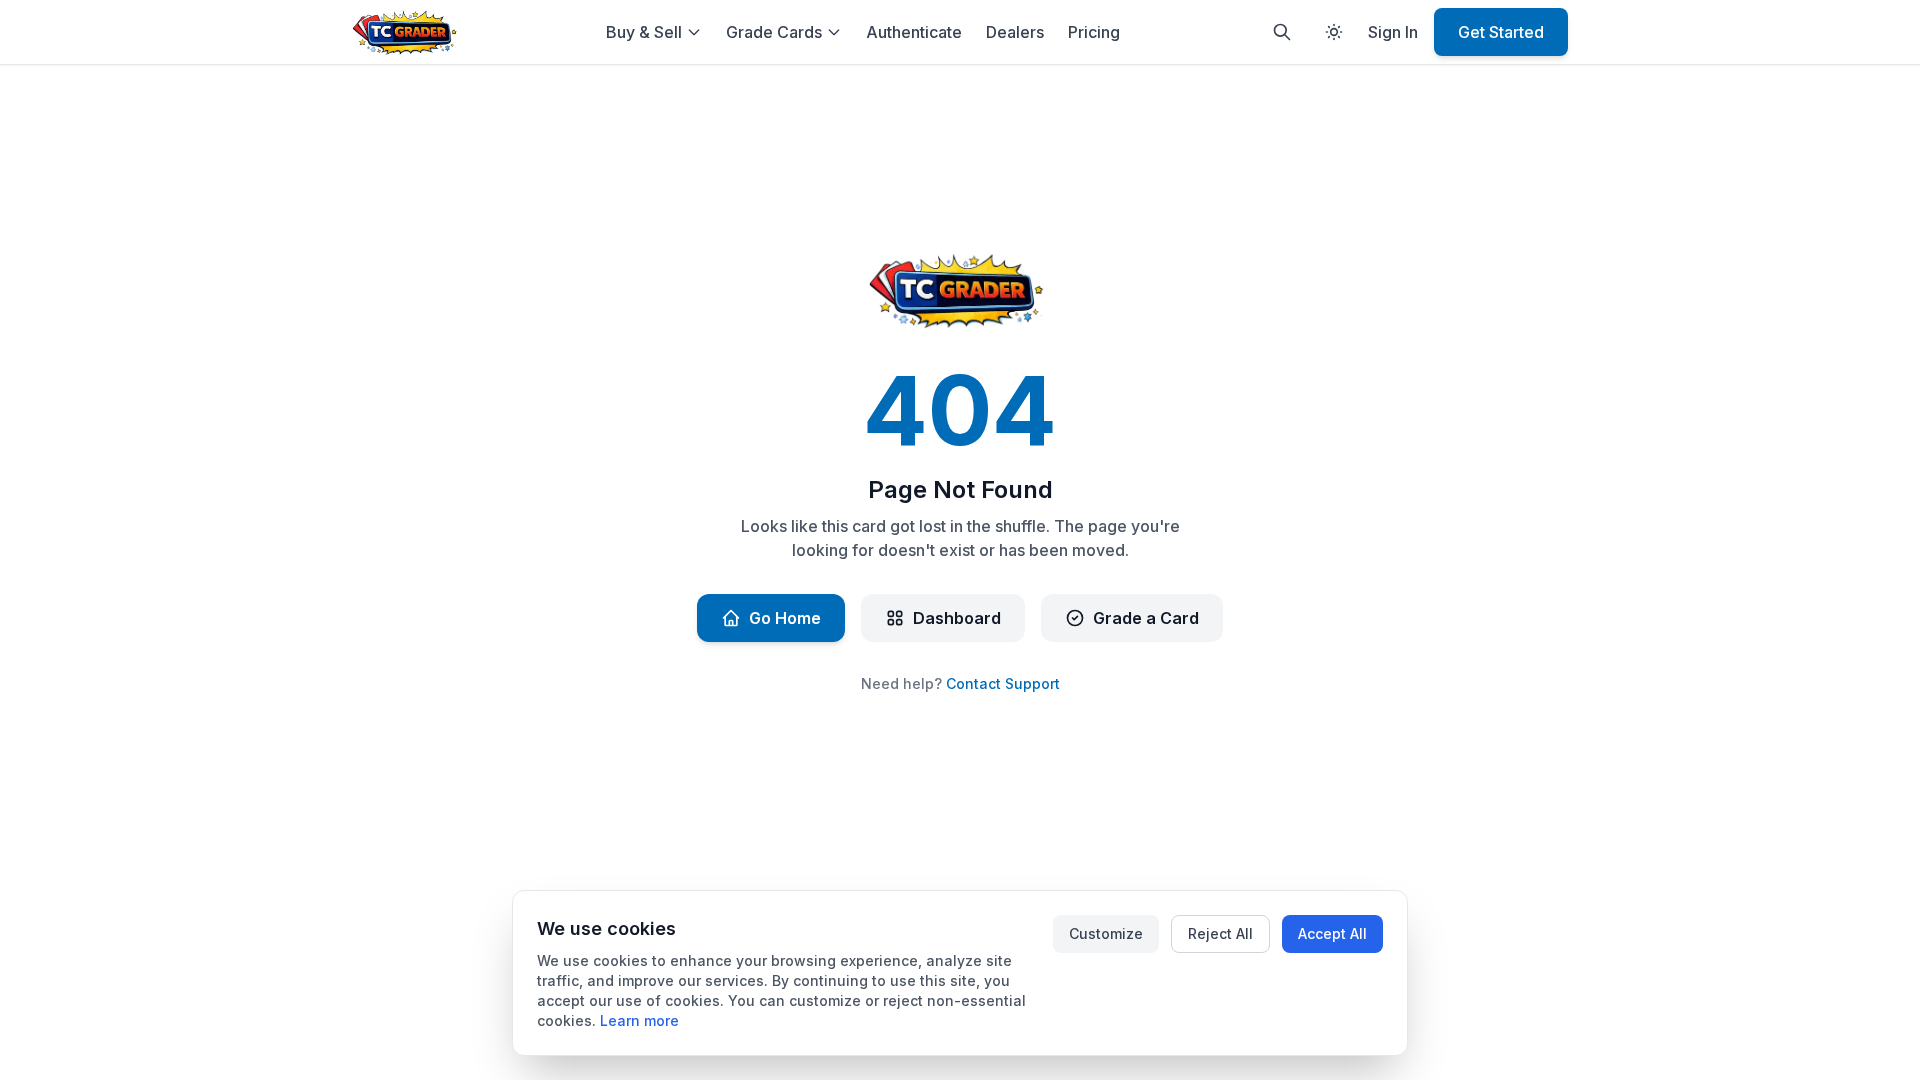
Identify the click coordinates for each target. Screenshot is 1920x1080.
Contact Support (1003, 683)
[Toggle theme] (1334, 32)
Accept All (1332, 933)
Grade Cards (774, 32)
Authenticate (914, 32)
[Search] (1282, 32)
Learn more (639, 1020)
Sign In (1393, 32)
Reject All (1220, 933)
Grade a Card (1146, 618)
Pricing (1094, 32)
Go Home (785, 618)
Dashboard (957, 618)
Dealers (1015, 32)
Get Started (1501, 32)
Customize (1106, 933)
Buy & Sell (644, 32)
